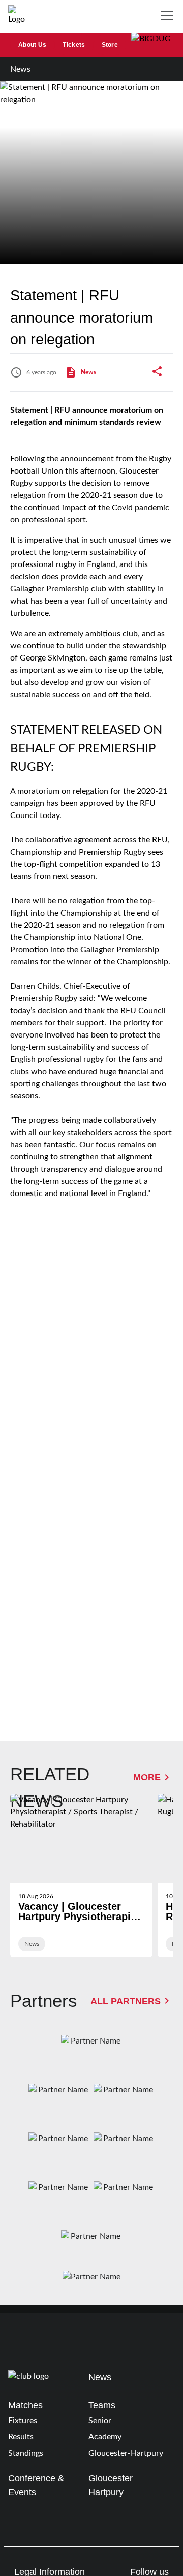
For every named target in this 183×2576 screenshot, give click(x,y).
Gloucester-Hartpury (126, 2453)
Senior (100, 2421)
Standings (26, 2453)
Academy (105, 2437)
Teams (102, 2405)
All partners (126, 2001)
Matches (25, 2405)
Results (21, 2437)
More (147, 1777)
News (20, 69)
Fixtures (23, 2421)
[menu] (169, 16)
